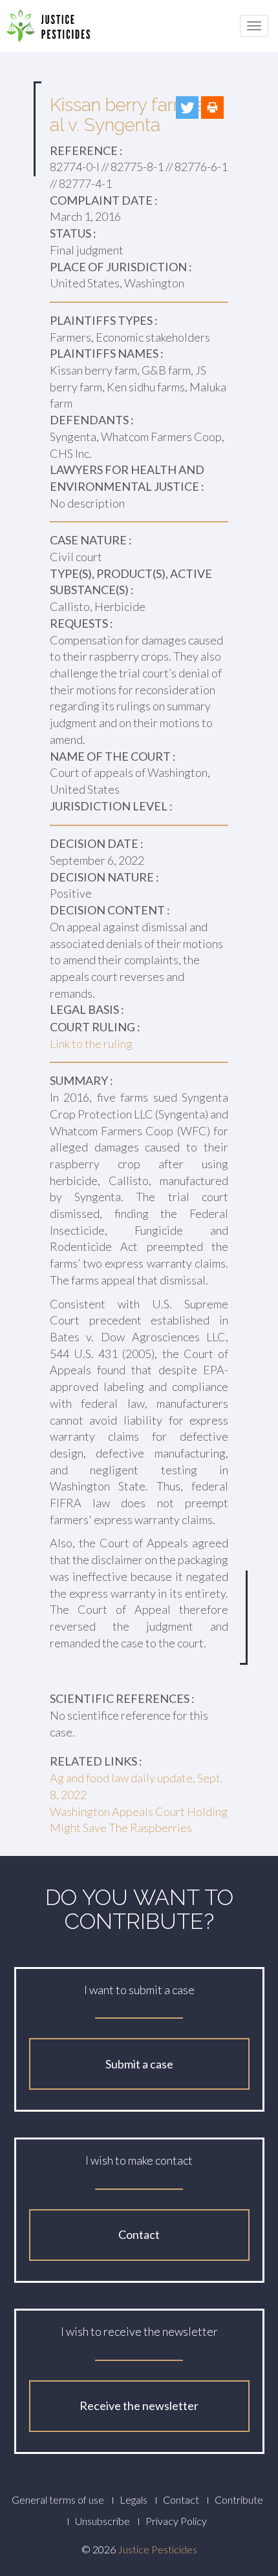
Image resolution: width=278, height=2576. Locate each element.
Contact (139, 2234)
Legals (134, 2499)
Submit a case (139, 2064)
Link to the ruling (91, 1044)
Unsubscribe (102, 2521)
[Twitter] (187, 108)
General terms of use (58, 2499)
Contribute (239, 2499)
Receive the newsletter (139, 2406)
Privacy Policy (176, 2521)
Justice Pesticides (157, 2549)
